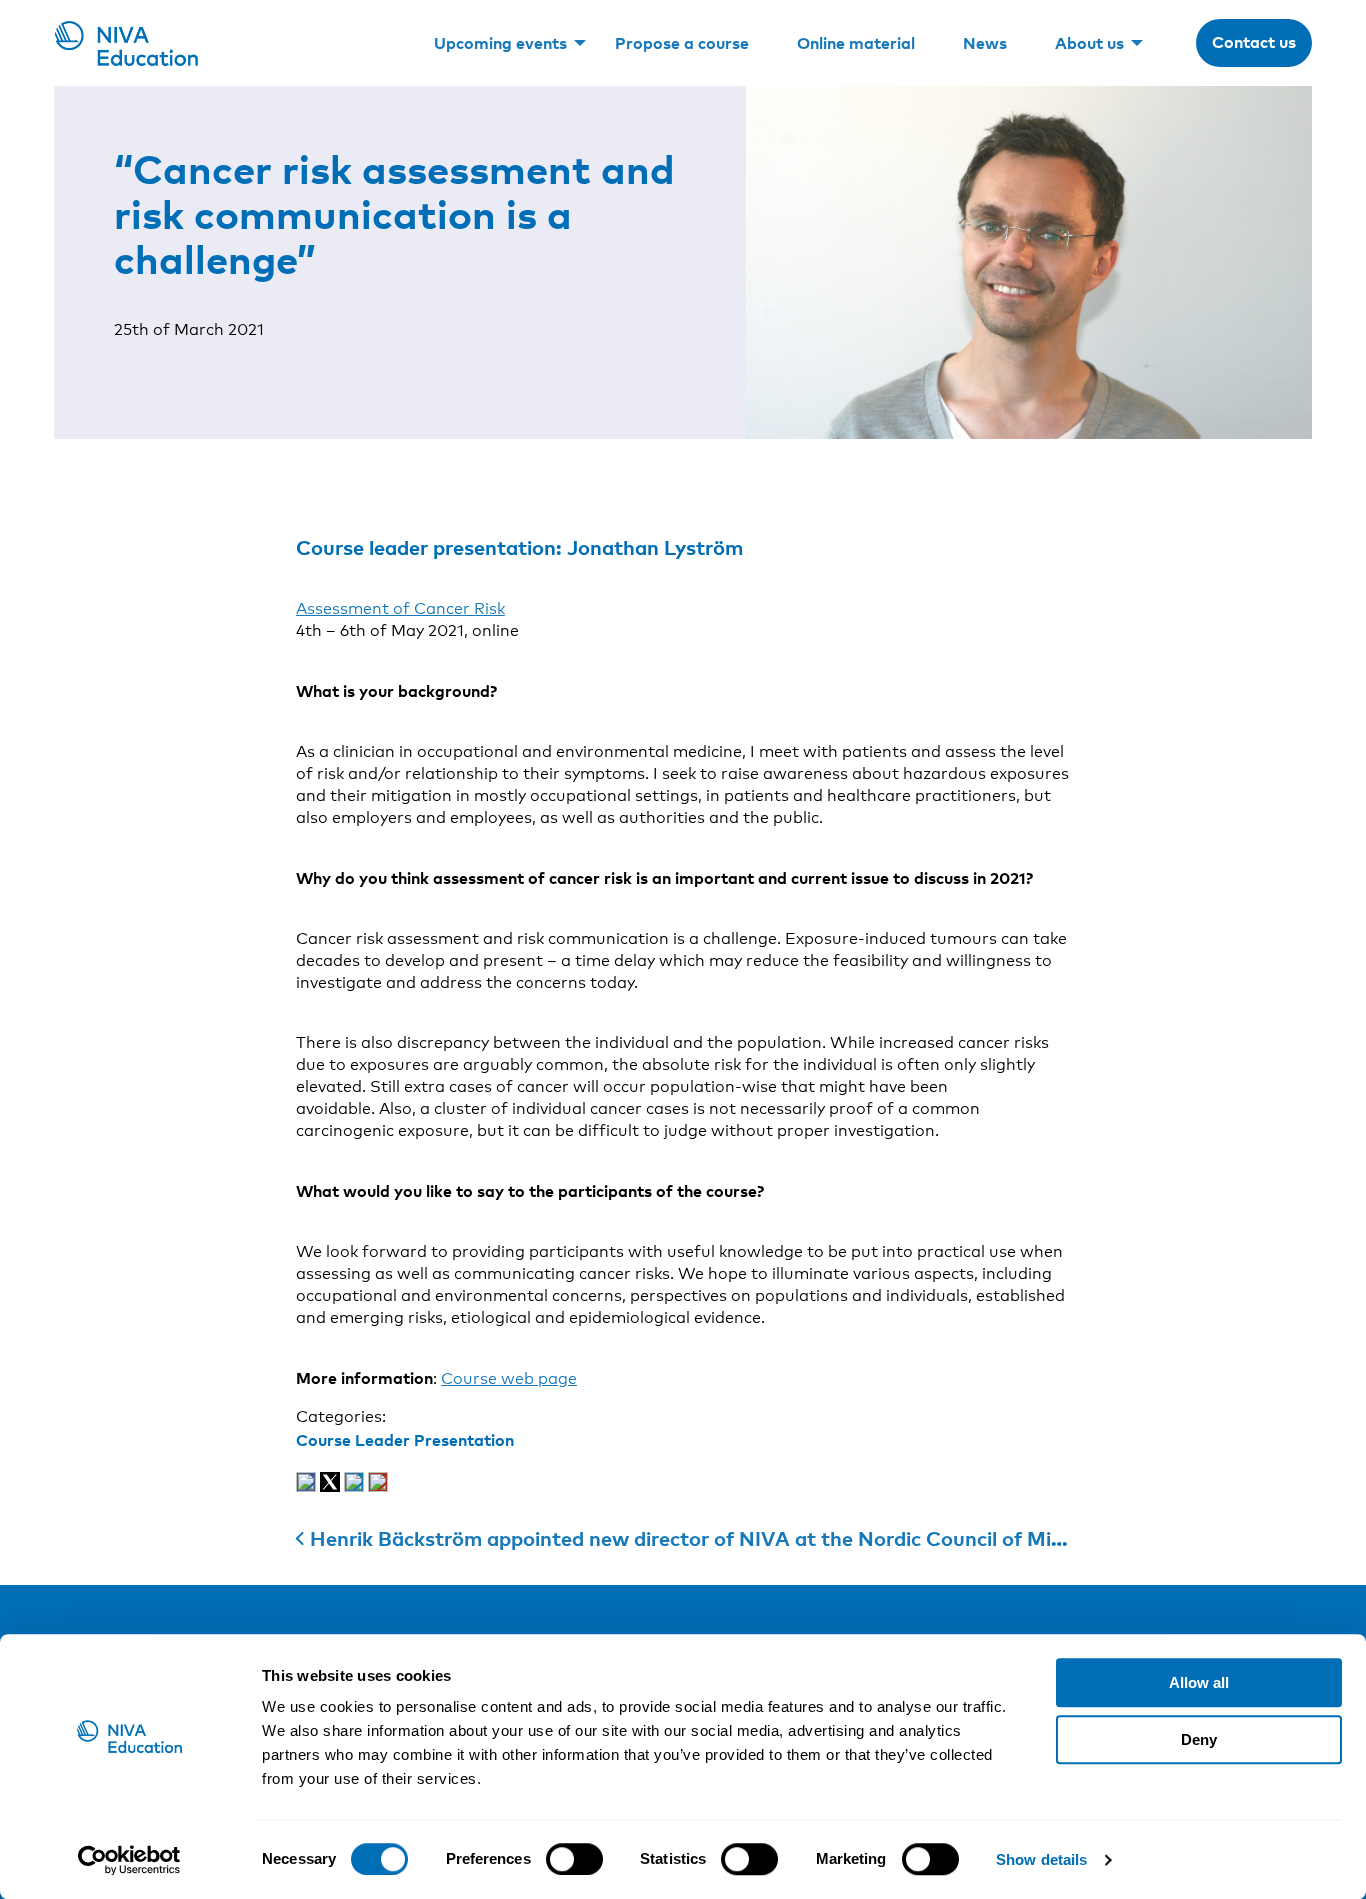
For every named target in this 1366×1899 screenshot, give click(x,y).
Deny (1199, 1739)
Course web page (509, 1378)
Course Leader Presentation (405, 1440)
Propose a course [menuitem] (682, 43)
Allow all (1199, 1682)
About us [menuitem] (1089, 43)
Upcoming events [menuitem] (500, 43)
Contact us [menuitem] (1254, 42)
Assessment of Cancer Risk (400, 608)
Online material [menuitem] (856, 43)
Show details (1041, 1859)
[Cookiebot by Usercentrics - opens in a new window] (129, 1860)
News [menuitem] (985, 43)
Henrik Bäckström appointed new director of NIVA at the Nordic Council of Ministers (713, 1538)
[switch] (574, 1859)
